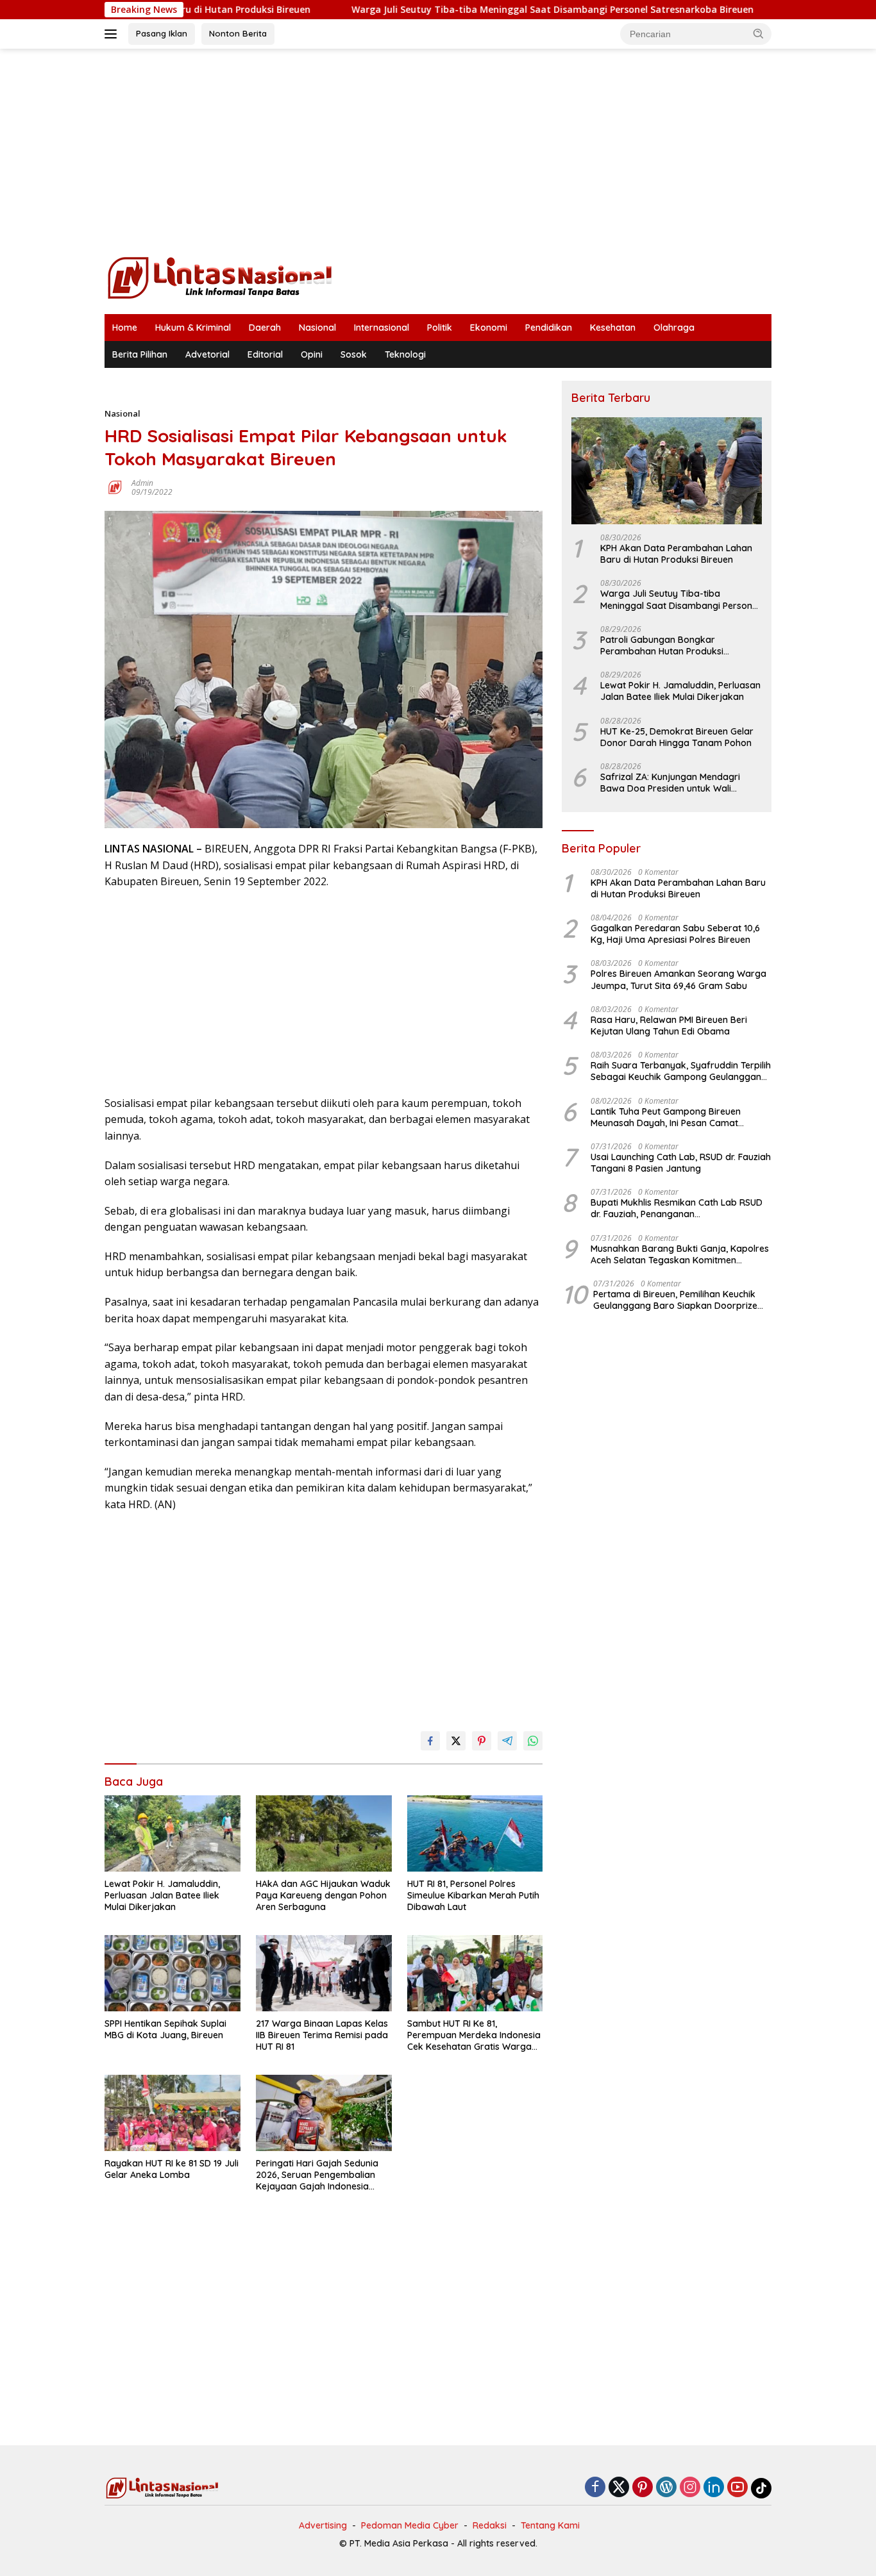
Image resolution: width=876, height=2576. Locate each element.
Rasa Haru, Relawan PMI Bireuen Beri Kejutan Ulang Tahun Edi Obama (669, 1026)
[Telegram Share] (507, 1741)
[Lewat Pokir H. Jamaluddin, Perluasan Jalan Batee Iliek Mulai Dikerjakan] (173, 1833)
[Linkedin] (714, 2488)
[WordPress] (666, 2488)
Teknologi (405, 354)
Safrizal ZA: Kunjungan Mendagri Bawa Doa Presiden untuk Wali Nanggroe (670, 783)
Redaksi (490, 2525)
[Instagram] (690, 2488)
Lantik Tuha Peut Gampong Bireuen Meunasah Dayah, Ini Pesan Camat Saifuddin (666, 1117)
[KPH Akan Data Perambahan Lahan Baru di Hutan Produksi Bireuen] (667, 471)
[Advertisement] (438, 151)
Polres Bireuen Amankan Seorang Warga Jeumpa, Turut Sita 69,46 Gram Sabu (678, 980)
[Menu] (113, 34)
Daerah (265, 328)
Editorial (265, 354)
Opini (312, 354)
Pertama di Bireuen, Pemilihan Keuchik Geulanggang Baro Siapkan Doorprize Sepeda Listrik (675, 1300)
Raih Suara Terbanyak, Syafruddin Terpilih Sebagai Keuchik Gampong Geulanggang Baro (681, 1072)
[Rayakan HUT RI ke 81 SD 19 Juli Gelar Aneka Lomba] (173, 2113)
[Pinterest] (643, 2488)
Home (125, 328)
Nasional (317, 328)
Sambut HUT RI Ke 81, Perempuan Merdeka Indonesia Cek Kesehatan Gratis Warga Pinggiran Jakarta (474, 2035)
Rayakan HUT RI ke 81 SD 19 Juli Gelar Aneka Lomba (172, 2169)
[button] (759, 33)
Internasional (382, 328)
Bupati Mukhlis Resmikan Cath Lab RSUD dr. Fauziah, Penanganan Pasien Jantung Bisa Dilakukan (677, 1209)
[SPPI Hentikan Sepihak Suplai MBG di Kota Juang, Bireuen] (173, 1973)
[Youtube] (737, 2488)
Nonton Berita (238, 33)
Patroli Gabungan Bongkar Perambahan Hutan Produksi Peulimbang (662, 645)
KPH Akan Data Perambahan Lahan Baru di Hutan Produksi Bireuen (676, 554)
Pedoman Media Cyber (410, 2525)
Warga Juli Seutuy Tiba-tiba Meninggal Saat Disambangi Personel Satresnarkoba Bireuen (472, 10)
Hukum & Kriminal (193, 328)
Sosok (354, 354)
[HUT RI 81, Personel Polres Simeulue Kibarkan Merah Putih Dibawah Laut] (475, 1833)
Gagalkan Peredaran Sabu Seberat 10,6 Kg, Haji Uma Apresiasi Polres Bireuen (675, 935)
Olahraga (674, 328)
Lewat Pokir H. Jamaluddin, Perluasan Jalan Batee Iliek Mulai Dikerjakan (162, 1895)
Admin (142, 483)
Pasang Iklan (162, 33)
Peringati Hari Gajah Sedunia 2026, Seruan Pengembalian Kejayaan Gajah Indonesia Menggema (317, 2175)
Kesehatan (613, 328)
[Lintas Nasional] (220, 277)
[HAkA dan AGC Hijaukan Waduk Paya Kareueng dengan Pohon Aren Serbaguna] (324, 1833)
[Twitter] (619, 2488)
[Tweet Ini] (456, 1741)
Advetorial (207, 354)
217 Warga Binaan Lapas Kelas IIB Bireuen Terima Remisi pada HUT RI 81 (322, 2035)
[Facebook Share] (430, 1741)
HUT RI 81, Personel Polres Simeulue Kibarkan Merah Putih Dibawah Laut (473, 1895)
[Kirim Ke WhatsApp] (533, 1741)
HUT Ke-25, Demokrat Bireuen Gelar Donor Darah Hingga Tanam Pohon (677, 737)
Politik (440, 328)
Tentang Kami (550, 2525)
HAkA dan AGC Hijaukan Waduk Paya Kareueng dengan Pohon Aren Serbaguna (323, 1895)
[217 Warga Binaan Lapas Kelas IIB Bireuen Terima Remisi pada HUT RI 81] (324, 1973)
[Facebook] (595, 2488)
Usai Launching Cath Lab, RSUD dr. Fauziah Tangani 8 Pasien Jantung (681, 1163)
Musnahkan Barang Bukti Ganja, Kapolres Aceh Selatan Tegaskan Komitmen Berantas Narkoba (680, 1254)
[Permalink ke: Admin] (115, 486)
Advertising (323, 2525)
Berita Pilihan (140, 354)
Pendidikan (549, 328)
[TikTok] (761, 2488)
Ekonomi (489, 328)
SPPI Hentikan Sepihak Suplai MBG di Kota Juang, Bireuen (165, 2029)
